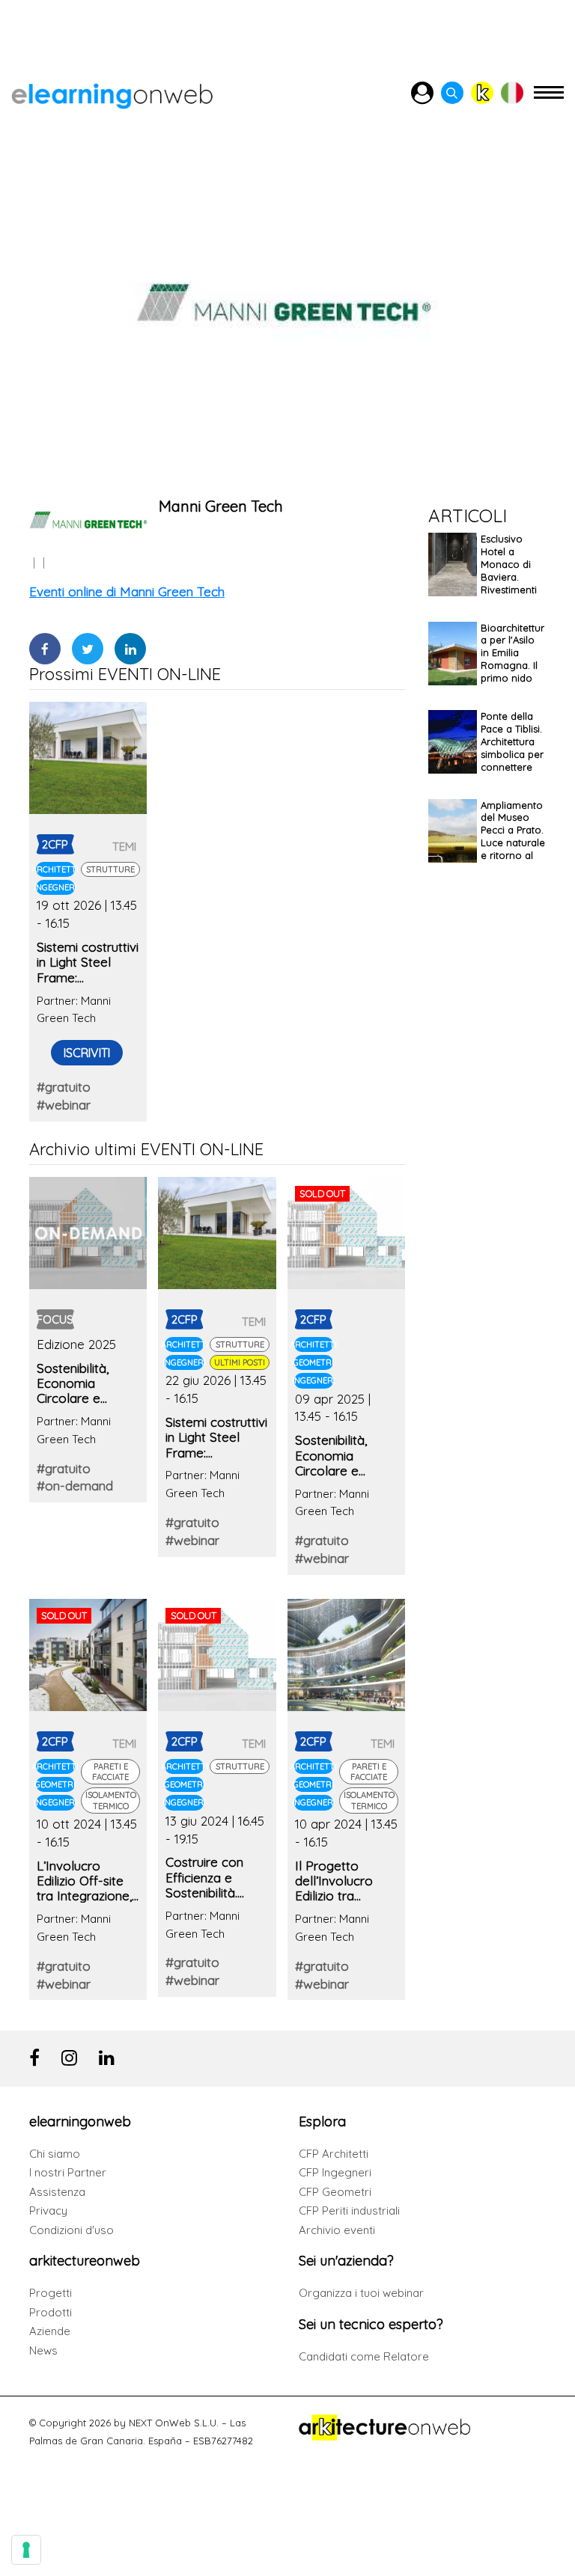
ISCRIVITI (87, 1053)
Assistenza (57, 2192)
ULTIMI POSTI (240, 1362)
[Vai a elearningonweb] (112, 93)
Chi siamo (55, 2154)
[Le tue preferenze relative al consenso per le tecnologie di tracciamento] (26, 2550)
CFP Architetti (334, 2154)
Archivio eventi (337, 2230)
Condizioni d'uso (72, 2230)
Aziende (50, 2331)
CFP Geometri (335, 2192)
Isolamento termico (111, 1800)
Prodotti (51, 2312)
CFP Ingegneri (335, 2172)
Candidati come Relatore (364, 2356)
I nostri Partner (68, 2172)
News (43, 2350)
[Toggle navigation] (549, 99)
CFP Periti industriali (349, 2211)
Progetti (51, 2293)
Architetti (55, 869)
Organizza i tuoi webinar (361, 2293)
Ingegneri (55, 887)
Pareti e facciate (110, 1772)
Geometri (313, 1362)
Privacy (48, 2211)
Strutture (110, 869)
